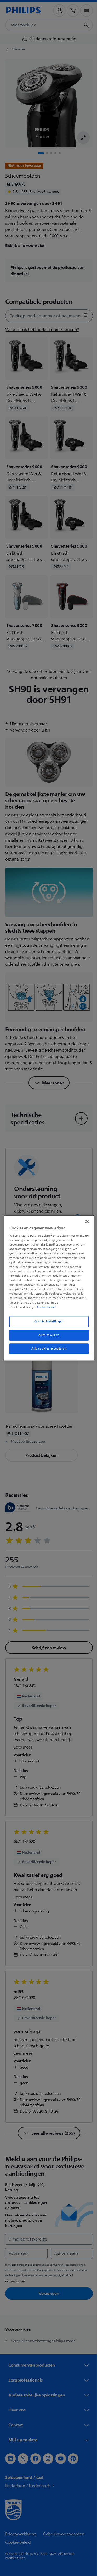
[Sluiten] (84, 1221)
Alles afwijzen (47, 1335)
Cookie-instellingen (47, 1321)
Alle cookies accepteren (47, 1349)
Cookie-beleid (45, 1307)
